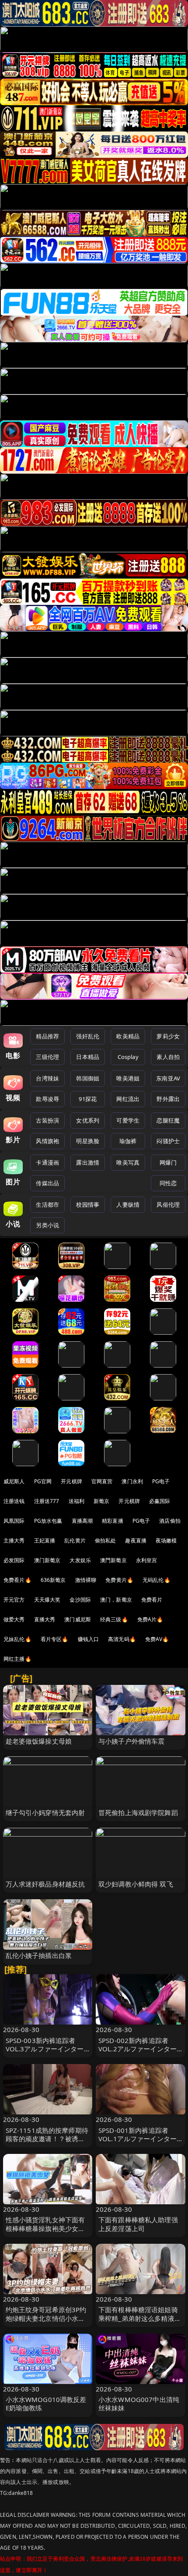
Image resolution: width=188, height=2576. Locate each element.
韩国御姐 (88, 1078)
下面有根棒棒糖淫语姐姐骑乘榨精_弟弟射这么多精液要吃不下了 (140, 2318)
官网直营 (102, 1481)
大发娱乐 (80, 1560)
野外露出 (168, 1099)
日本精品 (88, 1057)
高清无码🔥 (122, 1639)
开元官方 (14, 1600)
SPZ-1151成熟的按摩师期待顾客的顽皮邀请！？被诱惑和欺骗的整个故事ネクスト (47, 2139)
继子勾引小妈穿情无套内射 (45, 1812)
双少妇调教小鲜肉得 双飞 (136, 1884)
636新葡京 (53, 1580)
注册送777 (47, 1501)
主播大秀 (14, 1540)
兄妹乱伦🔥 (17, 1639)
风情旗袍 (47, 1141)
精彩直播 (113, 1521)
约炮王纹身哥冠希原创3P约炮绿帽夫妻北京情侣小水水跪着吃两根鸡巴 (46, 2318)
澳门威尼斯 (78, 1619)
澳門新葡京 (113, 1560)
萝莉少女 (168, 1036)
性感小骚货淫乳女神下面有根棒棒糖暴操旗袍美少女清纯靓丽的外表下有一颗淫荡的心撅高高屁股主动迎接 (45, 2232)
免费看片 (152, 1600)
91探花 (88, 1099)
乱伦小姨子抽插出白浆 (39, 1955)
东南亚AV (168, 1078)
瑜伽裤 (128, 1141)
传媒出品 (47, 1183)
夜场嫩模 (166, 1540)
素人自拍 (168, 1057)
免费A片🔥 (150, 1619)
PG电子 (161, 1481)
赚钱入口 (89, 1639)
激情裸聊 (86, 1580)
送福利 (77, 1501)
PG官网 (43, 1481)
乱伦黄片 (75, 1540)
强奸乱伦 (88, 1036)
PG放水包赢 (48, 1521)
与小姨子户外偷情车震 (132, 1741)
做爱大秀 (14, 1619)
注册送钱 (14, 1501)
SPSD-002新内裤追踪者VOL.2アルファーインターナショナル (138, 2049)
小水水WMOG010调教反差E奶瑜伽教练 (46, 2404)
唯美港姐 (128, 1078)
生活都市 (47, 1205)
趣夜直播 (136, 1540)
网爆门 (168, 1162)
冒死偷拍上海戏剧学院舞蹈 (138, 1812)
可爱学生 (128, 1120)
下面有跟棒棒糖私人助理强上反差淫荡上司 (138, 2224)
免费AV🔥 (157, 1639)
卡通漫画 (47, 1162)
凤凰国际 (14, 1521)
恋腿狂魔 (168, 1120)
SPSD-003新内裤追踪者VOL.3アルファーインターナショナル (45, 2049)
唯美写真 (128, 1162)
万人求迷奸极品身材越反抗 (45, 1884)
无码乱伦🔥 (157, 1580)
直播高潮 (82, 1521)
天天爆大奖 (47, 1600)
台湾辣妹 (47, 1078)
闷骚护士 (168, 1141)
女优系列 (88, 1120)
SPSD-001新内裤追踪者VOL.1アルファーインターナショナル (138, 2139)
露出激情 (88, 1162)
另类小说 (47, 1225)
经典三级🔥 (114, 1619)
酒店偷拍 (170, 1521)
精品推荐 (47, 1036)
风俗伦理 (168, 1205)
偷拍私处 (106, 1540)
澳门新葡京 (47, 1560)
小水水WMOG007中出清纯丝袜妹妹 (139, 2404)
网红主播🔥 (17, 1659)
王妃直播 (45, 1540)
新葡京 (101, 1501)
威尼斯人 (14, 1481)
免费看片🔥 (17, 1580)
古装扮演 (47, 1120)
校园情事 (88, 1205)
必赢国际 (160, 1501)
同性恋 (168, 1183)
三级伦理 (47, 1057)
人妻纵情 (128, 1205)
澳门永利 (132, 1481)
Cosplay (128, 1057)
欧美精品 (128, 1036)
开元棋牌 (71, 1481)
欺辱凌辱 (47, 1099)
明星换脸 (88, 1141)
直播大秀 (45, 1619)
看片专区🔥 (55, 1639)
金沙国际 (80, 1600)
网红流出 (128, 1099)
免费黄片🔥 (119, 1580)
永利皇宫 (147, 1560)
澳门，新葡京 (116, 1600)
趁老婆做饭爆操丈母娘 (39, 1741)
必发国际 (14, 1560)
